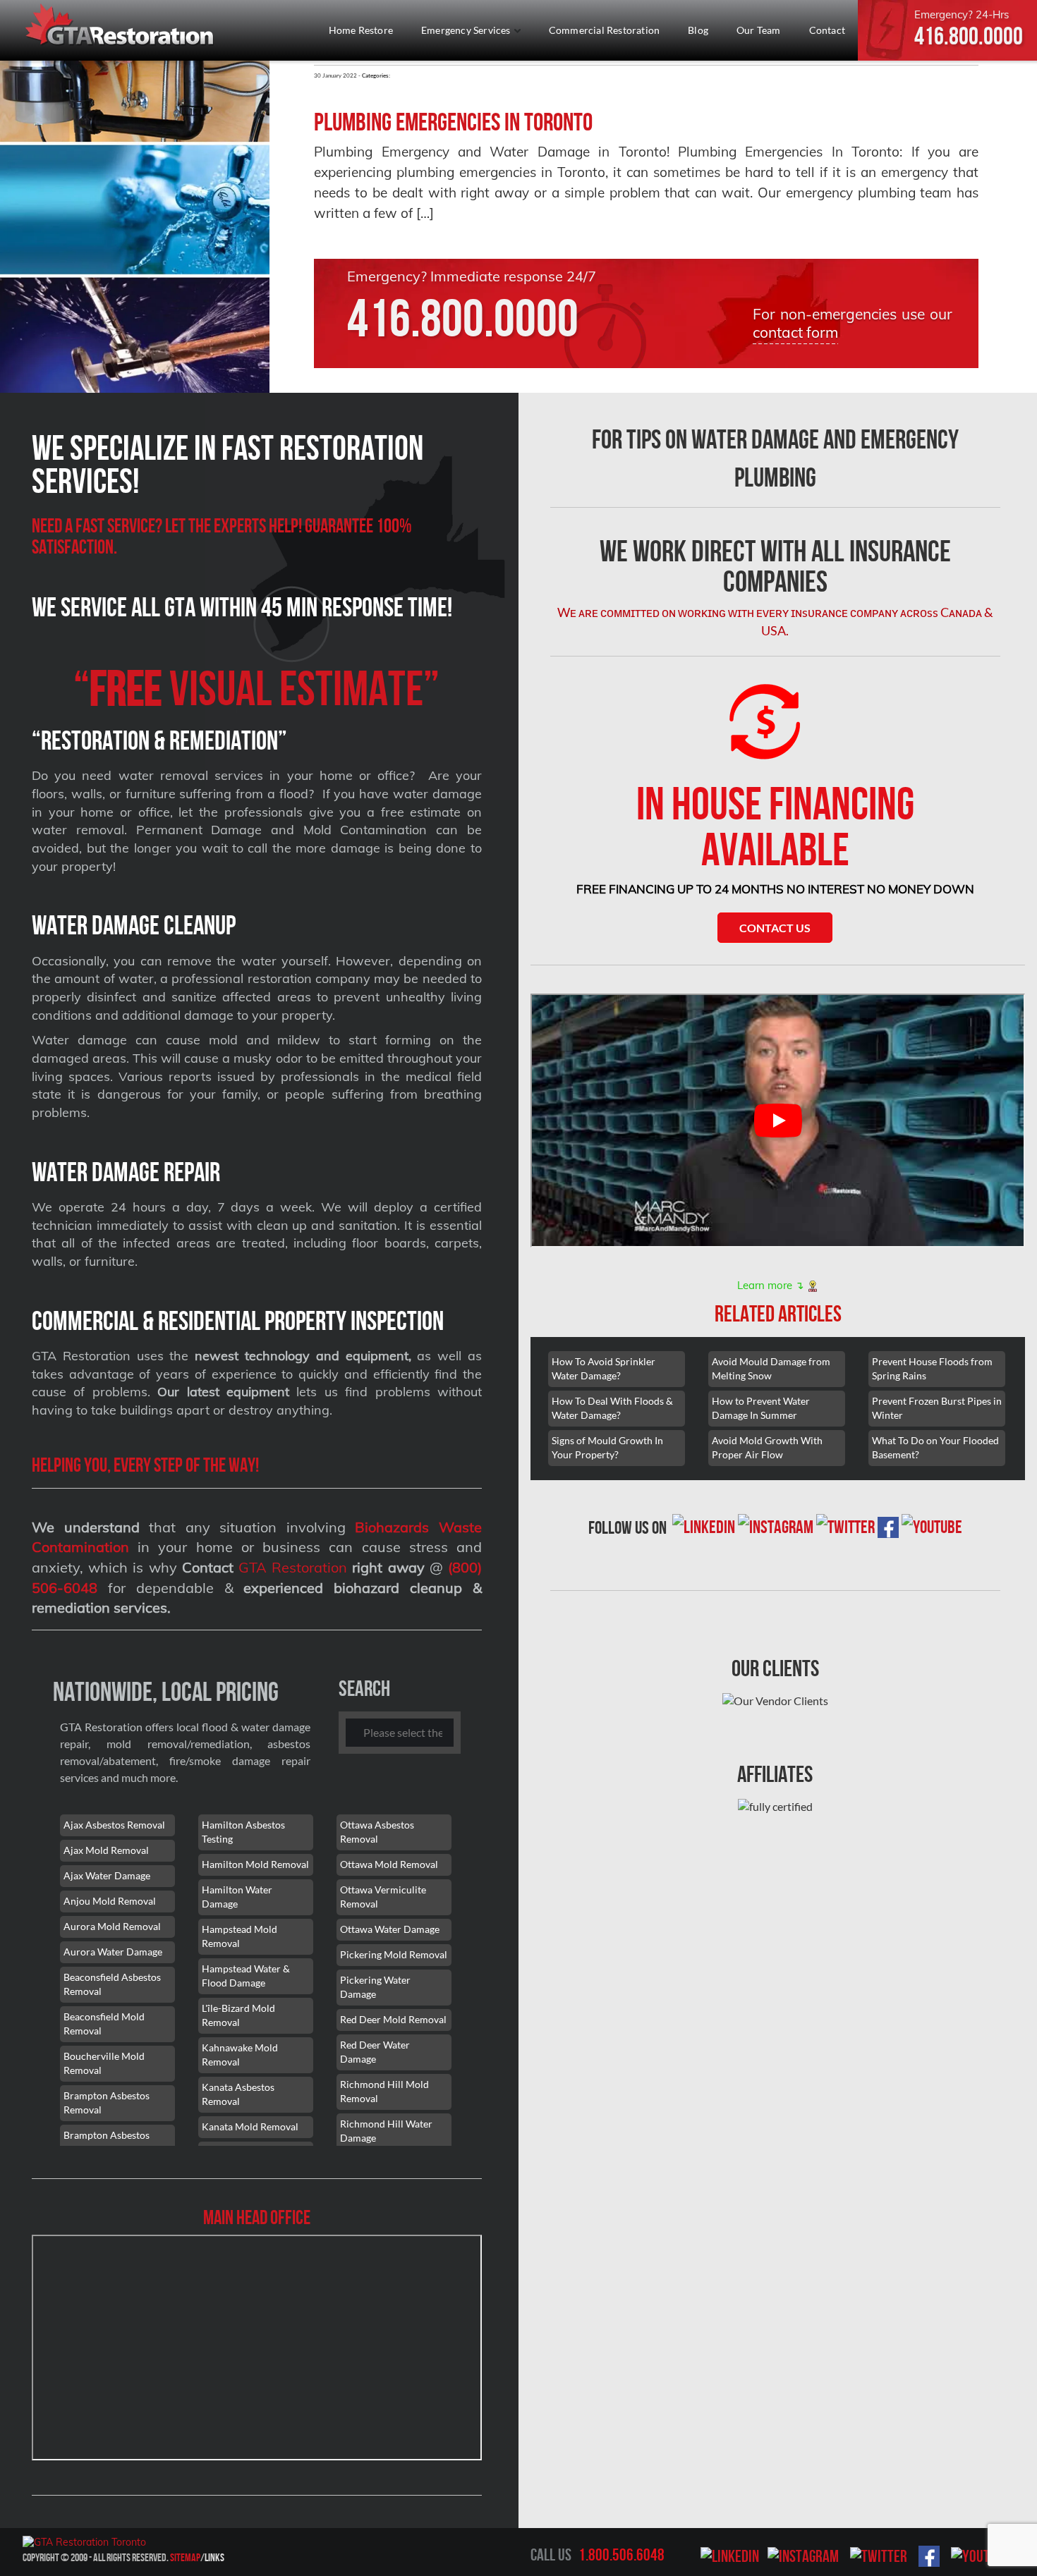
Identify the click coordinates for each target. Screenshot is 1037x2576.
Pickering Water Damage (375, 1987)
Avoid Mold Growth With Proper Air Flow (767, 1447)
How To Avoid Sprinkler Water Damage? (604, 1368)
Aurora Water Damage (113, 1952)
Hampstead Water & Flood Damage (246, 1976)
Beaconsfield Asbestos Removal (112, 1984)
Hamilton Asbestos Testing (243, 1832)
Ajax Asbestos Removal (114, 1825)
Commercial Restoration (604, 30)
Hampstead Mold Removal (239, 1936)
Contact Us (775, 928)
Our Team (759, 30)
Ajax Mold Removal (106, 1850)
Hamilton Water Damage (237, 1897)
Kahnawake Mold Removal (240, 2055)
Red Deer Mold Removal (393, 2019)
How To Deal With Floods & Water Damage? (612, 1408)
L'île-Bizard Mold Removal (238, 2015)
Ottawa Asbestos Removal (377, 1832)
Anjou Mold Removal (110, 1901)
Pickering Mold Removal (394, 1954)
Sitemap (185, 2557)
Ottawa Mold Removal (389, 1864)
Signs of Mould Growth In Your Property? (607, 1447)
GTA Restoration (293, 1567)
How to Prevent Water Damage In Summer (761, 1408)
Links (214, 2557)
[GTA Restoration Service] (121, 26)
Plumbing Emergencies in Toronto (453, 122)
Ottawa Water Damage (390, 1929)
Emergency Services (467, 30)
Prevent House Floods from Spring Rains (932, 1368)
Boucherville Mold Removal (104, 2063)
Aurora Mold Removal (112, 1926)
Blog (698, 30)
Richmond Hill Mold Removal (384, 2091)
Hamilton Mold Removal (255, 1864)
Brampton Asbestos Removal (107, 2102)
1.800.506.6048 (621, 2555)
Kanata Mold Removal (250, 2126)
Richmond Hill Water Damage (386, 2131)
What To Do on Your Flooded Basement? (935, 1447)
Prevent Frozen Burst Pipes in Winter (937, 1408)
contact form (795, 332)
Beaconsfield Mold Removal (104, 2023)
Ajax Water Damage (107, 1875)
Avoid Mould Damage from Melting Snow (771, 1368)
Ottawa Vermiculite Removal (383, 1897)
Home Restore (361, 30)
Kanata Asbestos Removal (238, 2094)
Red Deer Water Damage (375, 2052)
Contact (827, 30)
